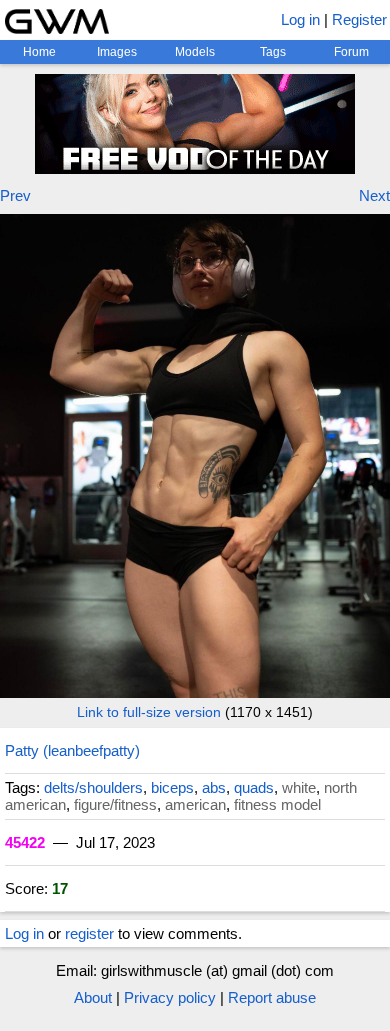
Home (39, 52)
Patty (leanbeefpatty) (72, 750)
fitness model (277, 804)
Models (195, 52)
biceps (172, 787)
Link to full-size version (149, 712)
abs (214, 787)
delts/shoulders (93, 787)
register (89, 933)
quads (254, 787)
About (93, 997)
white (299, 787)
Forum (351, 52)
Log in (300, 19)
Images (117, 52)
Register (359, 19)
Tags (273, 52)
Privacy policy (170, 997)
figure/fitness (115, 804)
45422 (25, 842)
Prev (15, 195)
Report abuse (272, 997)
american (195, 804)
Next (374, 195)
